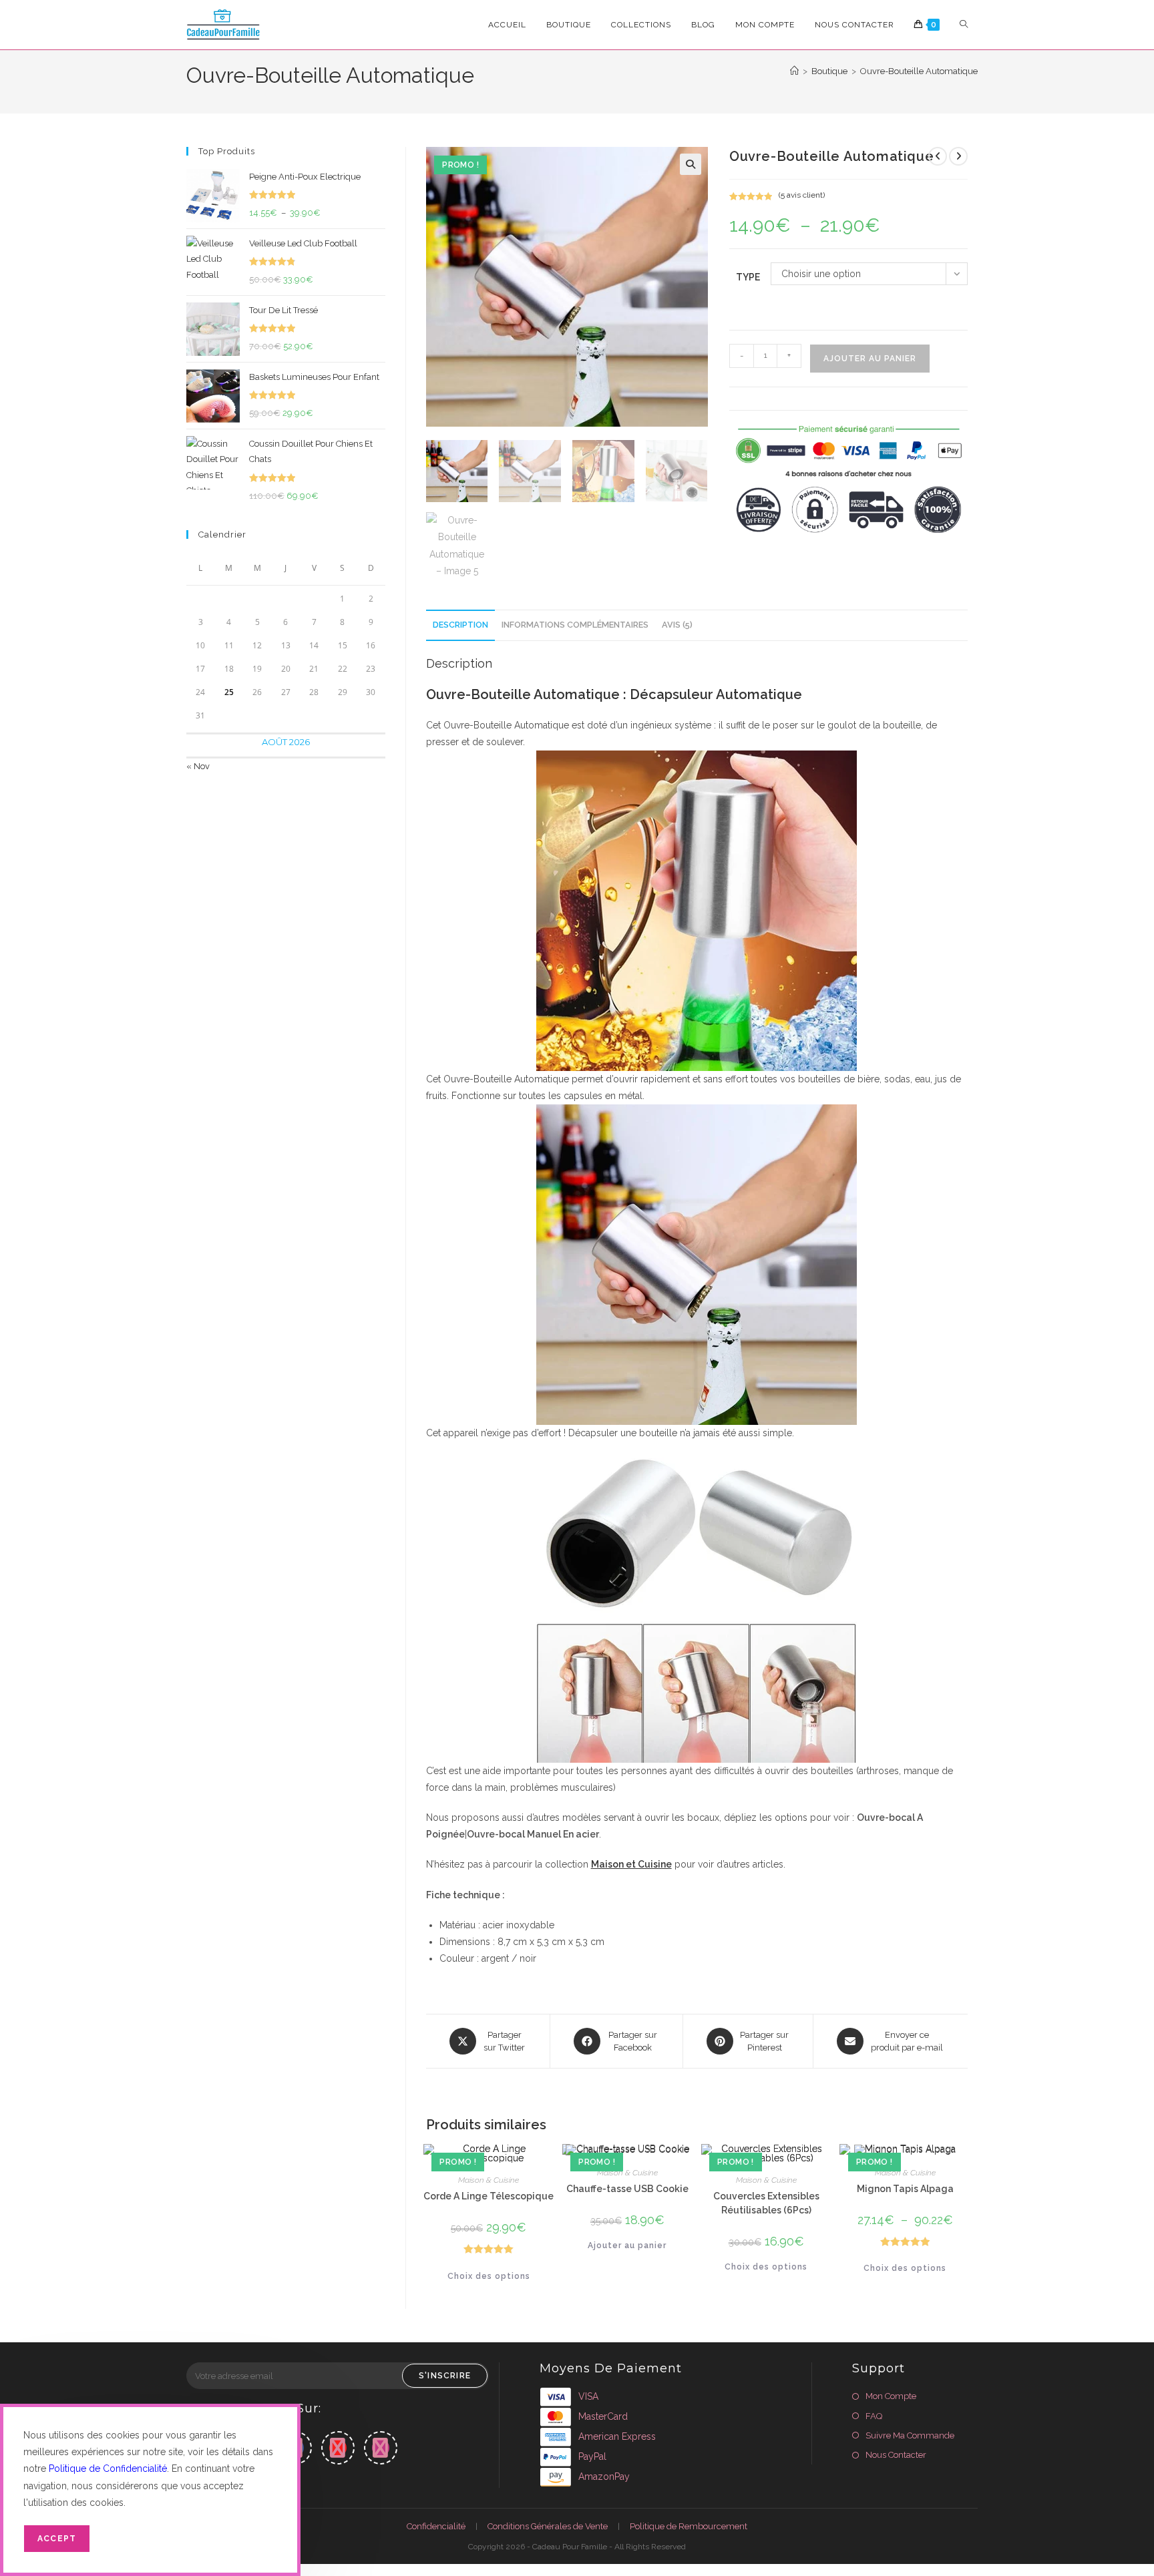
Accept (57, 2539)
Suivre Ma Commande (910, 2435)
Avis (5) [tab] (677, 625)
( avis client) (802, 195)
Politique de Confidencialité (108, 2468)
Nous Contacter (896, 2455)
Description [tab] (460, 625)
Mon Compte (891, 2396)
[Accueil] (794, 71)
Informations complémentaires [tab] (575, 625)
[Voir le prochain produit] (958, 156)
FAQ (874, 2416)
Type (748, 277)
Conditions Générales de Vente (548, 2526)
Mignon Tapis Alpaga (905, 2189)
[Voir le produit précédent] (938, 156)
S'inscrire (445, 2376)
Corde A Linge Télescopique (489, 2196)
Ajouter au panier (870, 359)
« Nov (198, 766)
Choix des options (489, 2276)
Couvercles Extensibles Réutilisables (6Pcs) (766, 2203)
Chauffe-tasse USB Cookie (627, 2189)
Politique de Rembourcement (689, 2526)
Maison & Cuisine (489, 2180)
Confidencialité (436, 2526)
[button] (691, 164)
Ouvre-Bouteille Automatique (919, 71)
